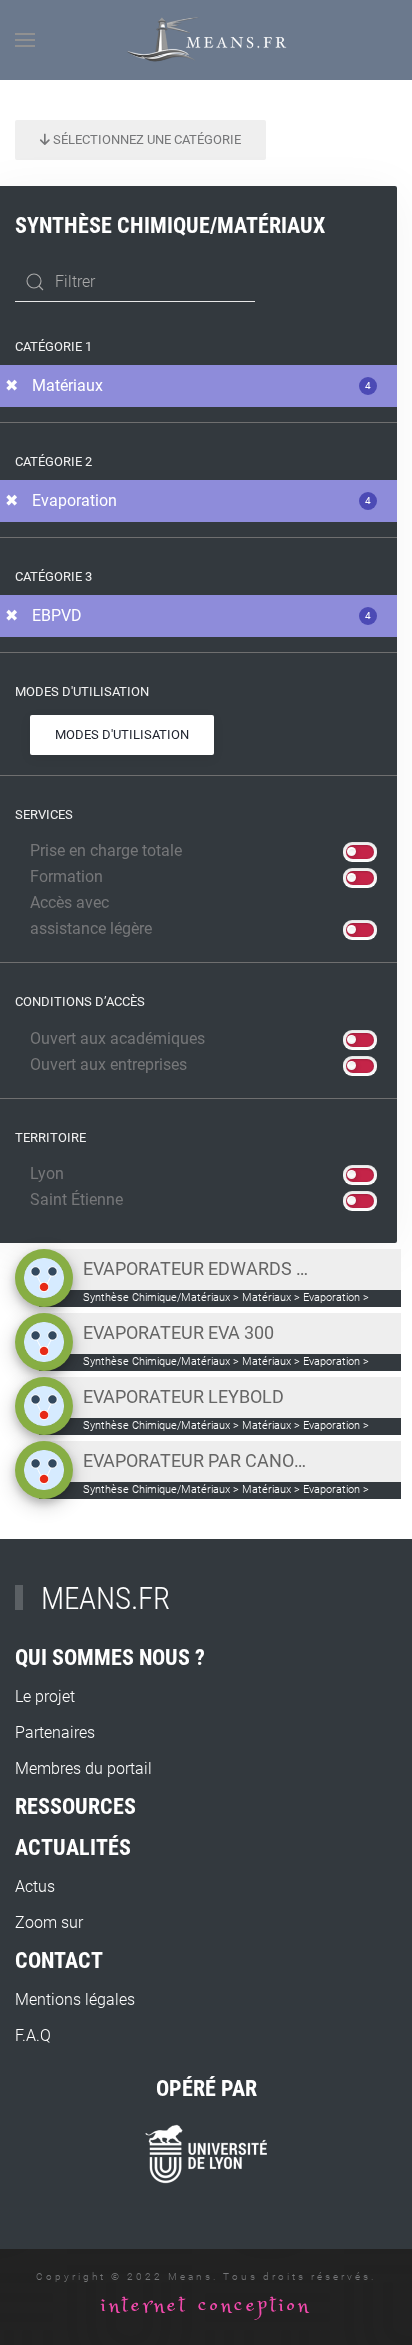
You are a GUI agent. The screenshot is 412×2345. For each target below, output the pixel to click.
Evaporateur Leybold (183, 1396)
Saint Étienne (76, 1199)
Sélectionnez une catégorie (145, 139)
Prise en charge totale (106, 850)
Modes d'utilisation (122, 734)
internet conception (206, 2305)
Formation (66, 876)
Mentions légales (75, 1999)
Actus (35, 1886)
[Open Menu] (25, 40)
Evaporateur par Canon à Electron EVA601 (197, 1460)
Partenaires (55, 1732)
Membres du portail (83, 1768)
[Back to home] (206, 40)
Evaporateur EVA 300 (178, 1332)
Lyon (47, 1173)
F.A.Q (33, 2035)
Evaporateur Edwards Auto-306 (197, 1268)
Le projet (45, 1696)
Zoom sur (49, 1922)
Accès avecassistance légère (91, 915)
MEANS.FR (105, 1598)
